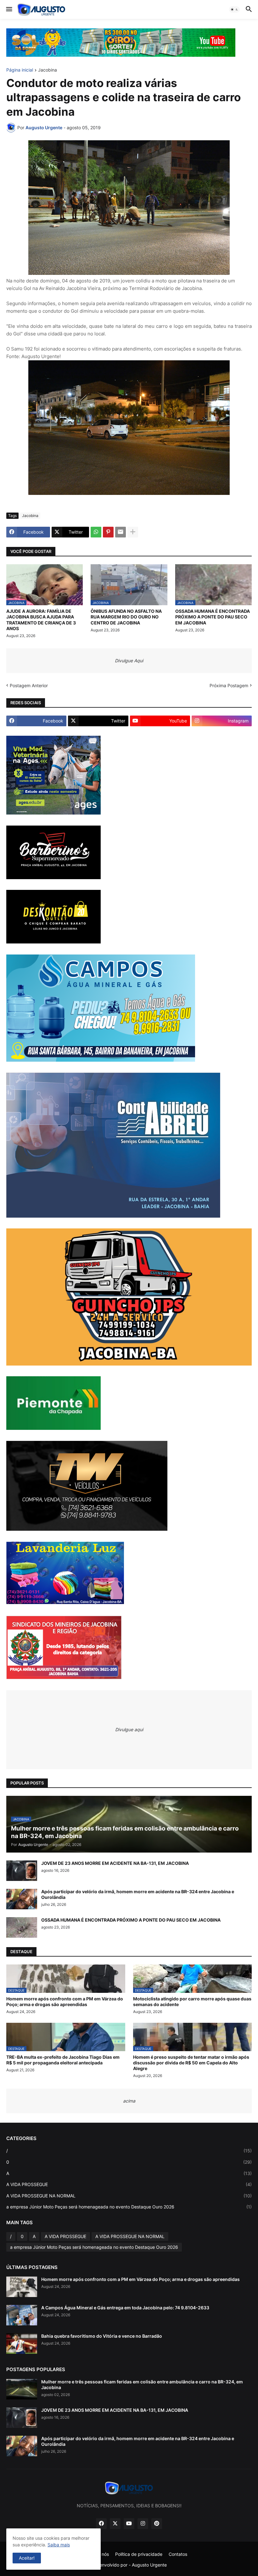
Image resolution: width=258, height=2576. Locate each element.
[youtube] (129, 2524)
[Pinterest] (108, 532)
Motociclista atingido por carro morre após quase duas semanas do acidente (192, 2002)
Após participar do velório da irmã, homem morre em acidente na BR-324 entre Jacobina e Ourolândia (138, 1894)
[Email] (121, 532)
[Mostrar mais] (133, 532)
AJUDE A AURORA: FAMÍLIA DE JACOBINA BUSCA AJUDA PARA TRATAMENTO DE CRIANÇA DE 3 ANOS (41, 620)
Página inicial (20, 70)
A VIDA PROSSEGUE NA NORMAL (129, 2196)
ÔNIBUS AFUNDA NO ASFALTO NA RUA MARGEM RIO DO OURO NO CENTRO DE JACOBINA (126, 617)
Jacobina (48, 70)
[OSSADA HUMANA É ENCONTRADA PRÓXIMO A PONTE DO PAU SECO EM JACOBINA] (22, 1927)
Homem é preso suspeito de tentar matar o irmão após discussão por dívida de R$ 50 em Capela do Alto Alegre (191, 2063)
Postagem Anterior (29, 685)
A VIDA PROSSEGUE (129, 2184)
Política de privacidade (139, 2554)
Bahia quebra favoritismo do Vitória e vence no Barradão (102, 2336)
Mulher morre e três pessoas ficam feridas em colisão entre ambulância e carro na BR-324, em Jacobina (142, 2385)
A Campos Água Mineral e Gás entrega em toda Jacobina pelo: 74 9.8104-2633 (125, 2308)
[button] (9, 9)
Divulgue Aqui (129, 661)
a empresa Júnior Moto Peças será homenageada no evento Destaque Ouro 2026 (129, 2207)
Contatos (178, 2554)
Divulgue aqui (129, 1729)
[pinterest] (157, 2524)
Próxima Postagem (229, 685)
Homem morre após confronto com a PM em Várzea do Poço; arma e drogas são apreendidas (65, 2002)
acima (129, 2101)
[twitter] (115, 2524)
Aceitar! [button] (27, 2558)
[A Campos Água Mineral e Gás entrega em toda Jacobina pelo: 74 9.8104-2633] (22, 2315)
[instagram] (143, 2524)
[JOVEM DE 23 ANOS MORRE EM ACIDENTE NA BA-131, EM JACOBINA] (22, 1871)
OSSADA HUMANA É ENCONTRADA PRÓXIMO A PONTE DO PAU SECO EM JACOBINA (213, 617)
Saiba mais (59, 2545)
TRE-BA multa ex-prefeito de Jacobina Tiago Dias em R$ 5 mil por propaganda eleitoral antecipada (63, 2060)
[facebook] (101, 2524)
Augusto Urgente (149, 2565)
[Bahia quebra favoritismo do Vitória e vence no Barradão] (22, 2344)
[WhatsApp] (96, 532)
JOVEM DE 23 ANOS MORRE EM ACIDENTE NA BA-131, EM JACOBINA (115, 1863)
